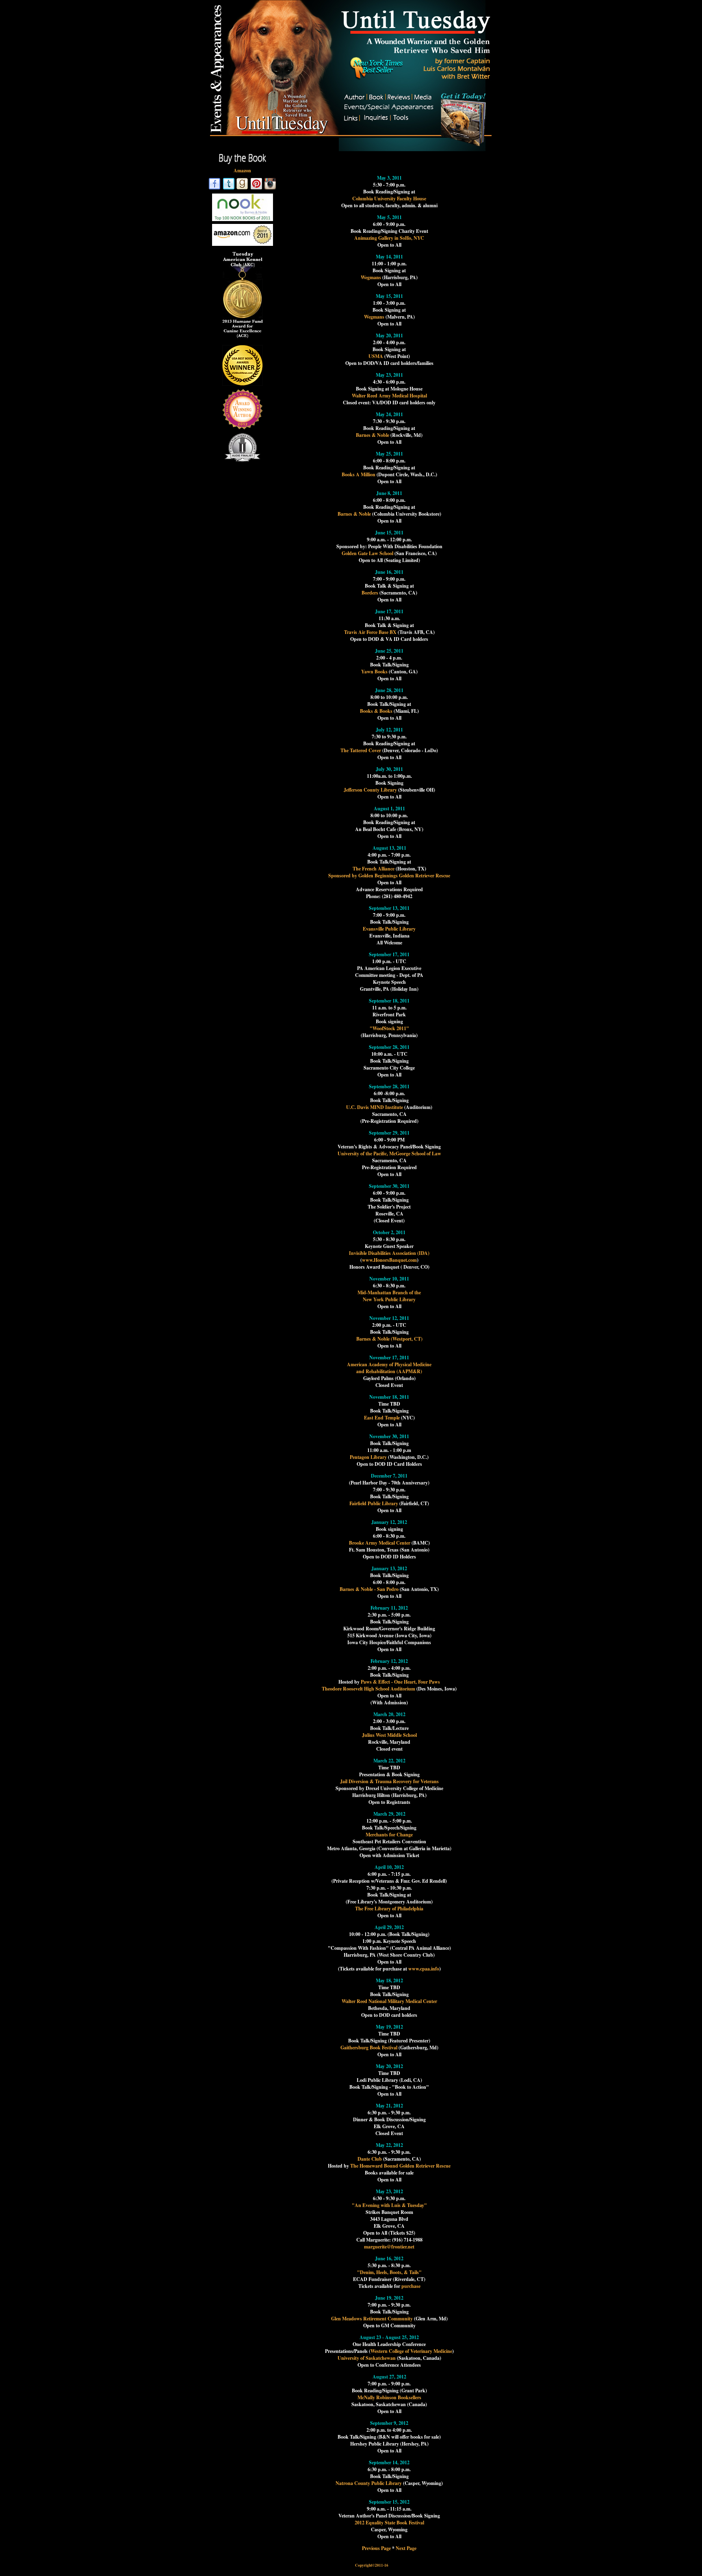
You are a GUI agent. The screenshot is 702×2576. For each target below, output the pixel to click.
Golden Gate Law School (367, 553)
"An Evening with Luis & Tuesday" (389, 2205)
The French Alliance (374, 869)
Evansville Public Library (389, 929)
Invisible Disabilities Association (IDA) (389, 1253)
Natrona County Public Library (369, 2483)
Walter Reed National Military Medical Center (389, 2001)
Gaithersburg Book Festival (369, 2048)
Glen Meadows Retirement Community (372, 2319)
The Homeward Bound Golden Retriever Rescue (400, 2166)
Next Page (406, 2548)
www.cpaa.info (424, 1969)
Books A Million (359, 474)
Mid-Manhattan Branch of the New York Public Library (389, 1296)
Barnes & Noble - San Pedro (369, 1589)
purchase (411, 2286)
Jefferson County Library (370, 790)
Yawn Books (374, 672)
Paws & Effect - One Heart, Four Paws (400, 1682)
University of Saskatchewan (367, 2358)
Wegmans (372, 277)
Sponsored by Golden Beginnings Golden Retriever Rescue (389, 876)
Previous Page (376, 2548)
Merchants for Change (389, 1835)
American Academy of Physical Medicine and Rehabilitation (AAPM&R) (389, 1368)
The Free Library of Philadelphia (389, 1909)
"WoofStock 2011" (389, 1028)
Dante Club (370, 2159)
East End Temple (382, 1418)
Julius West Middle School (389, 1735)
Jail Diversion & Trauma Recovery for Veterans (389, 1781)
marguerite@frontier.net (389, 2247)
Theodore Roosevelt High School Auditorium (368, 1689)
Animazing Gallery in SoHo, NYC (389, 238)
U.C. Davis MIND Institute (375, 1107)
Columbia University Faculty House (389, 199)
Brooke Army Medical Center (380, 1543)
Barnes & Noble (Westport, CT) (389, 1339)
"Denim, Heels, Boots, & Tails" (389, 2272)
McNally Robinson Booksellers (389, 2397)
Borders (370, 593)
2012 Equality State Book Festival (389, 2523)
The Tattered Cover (361, 750)
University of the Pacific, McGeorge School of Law (389, 1153)
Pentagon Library (368, 1457)
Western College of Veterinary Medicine (411, 2351)
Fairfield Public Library (374, 1503)
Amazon (242, 170)
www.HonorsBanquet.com (389, 1260)
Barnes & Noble (373, 435)
